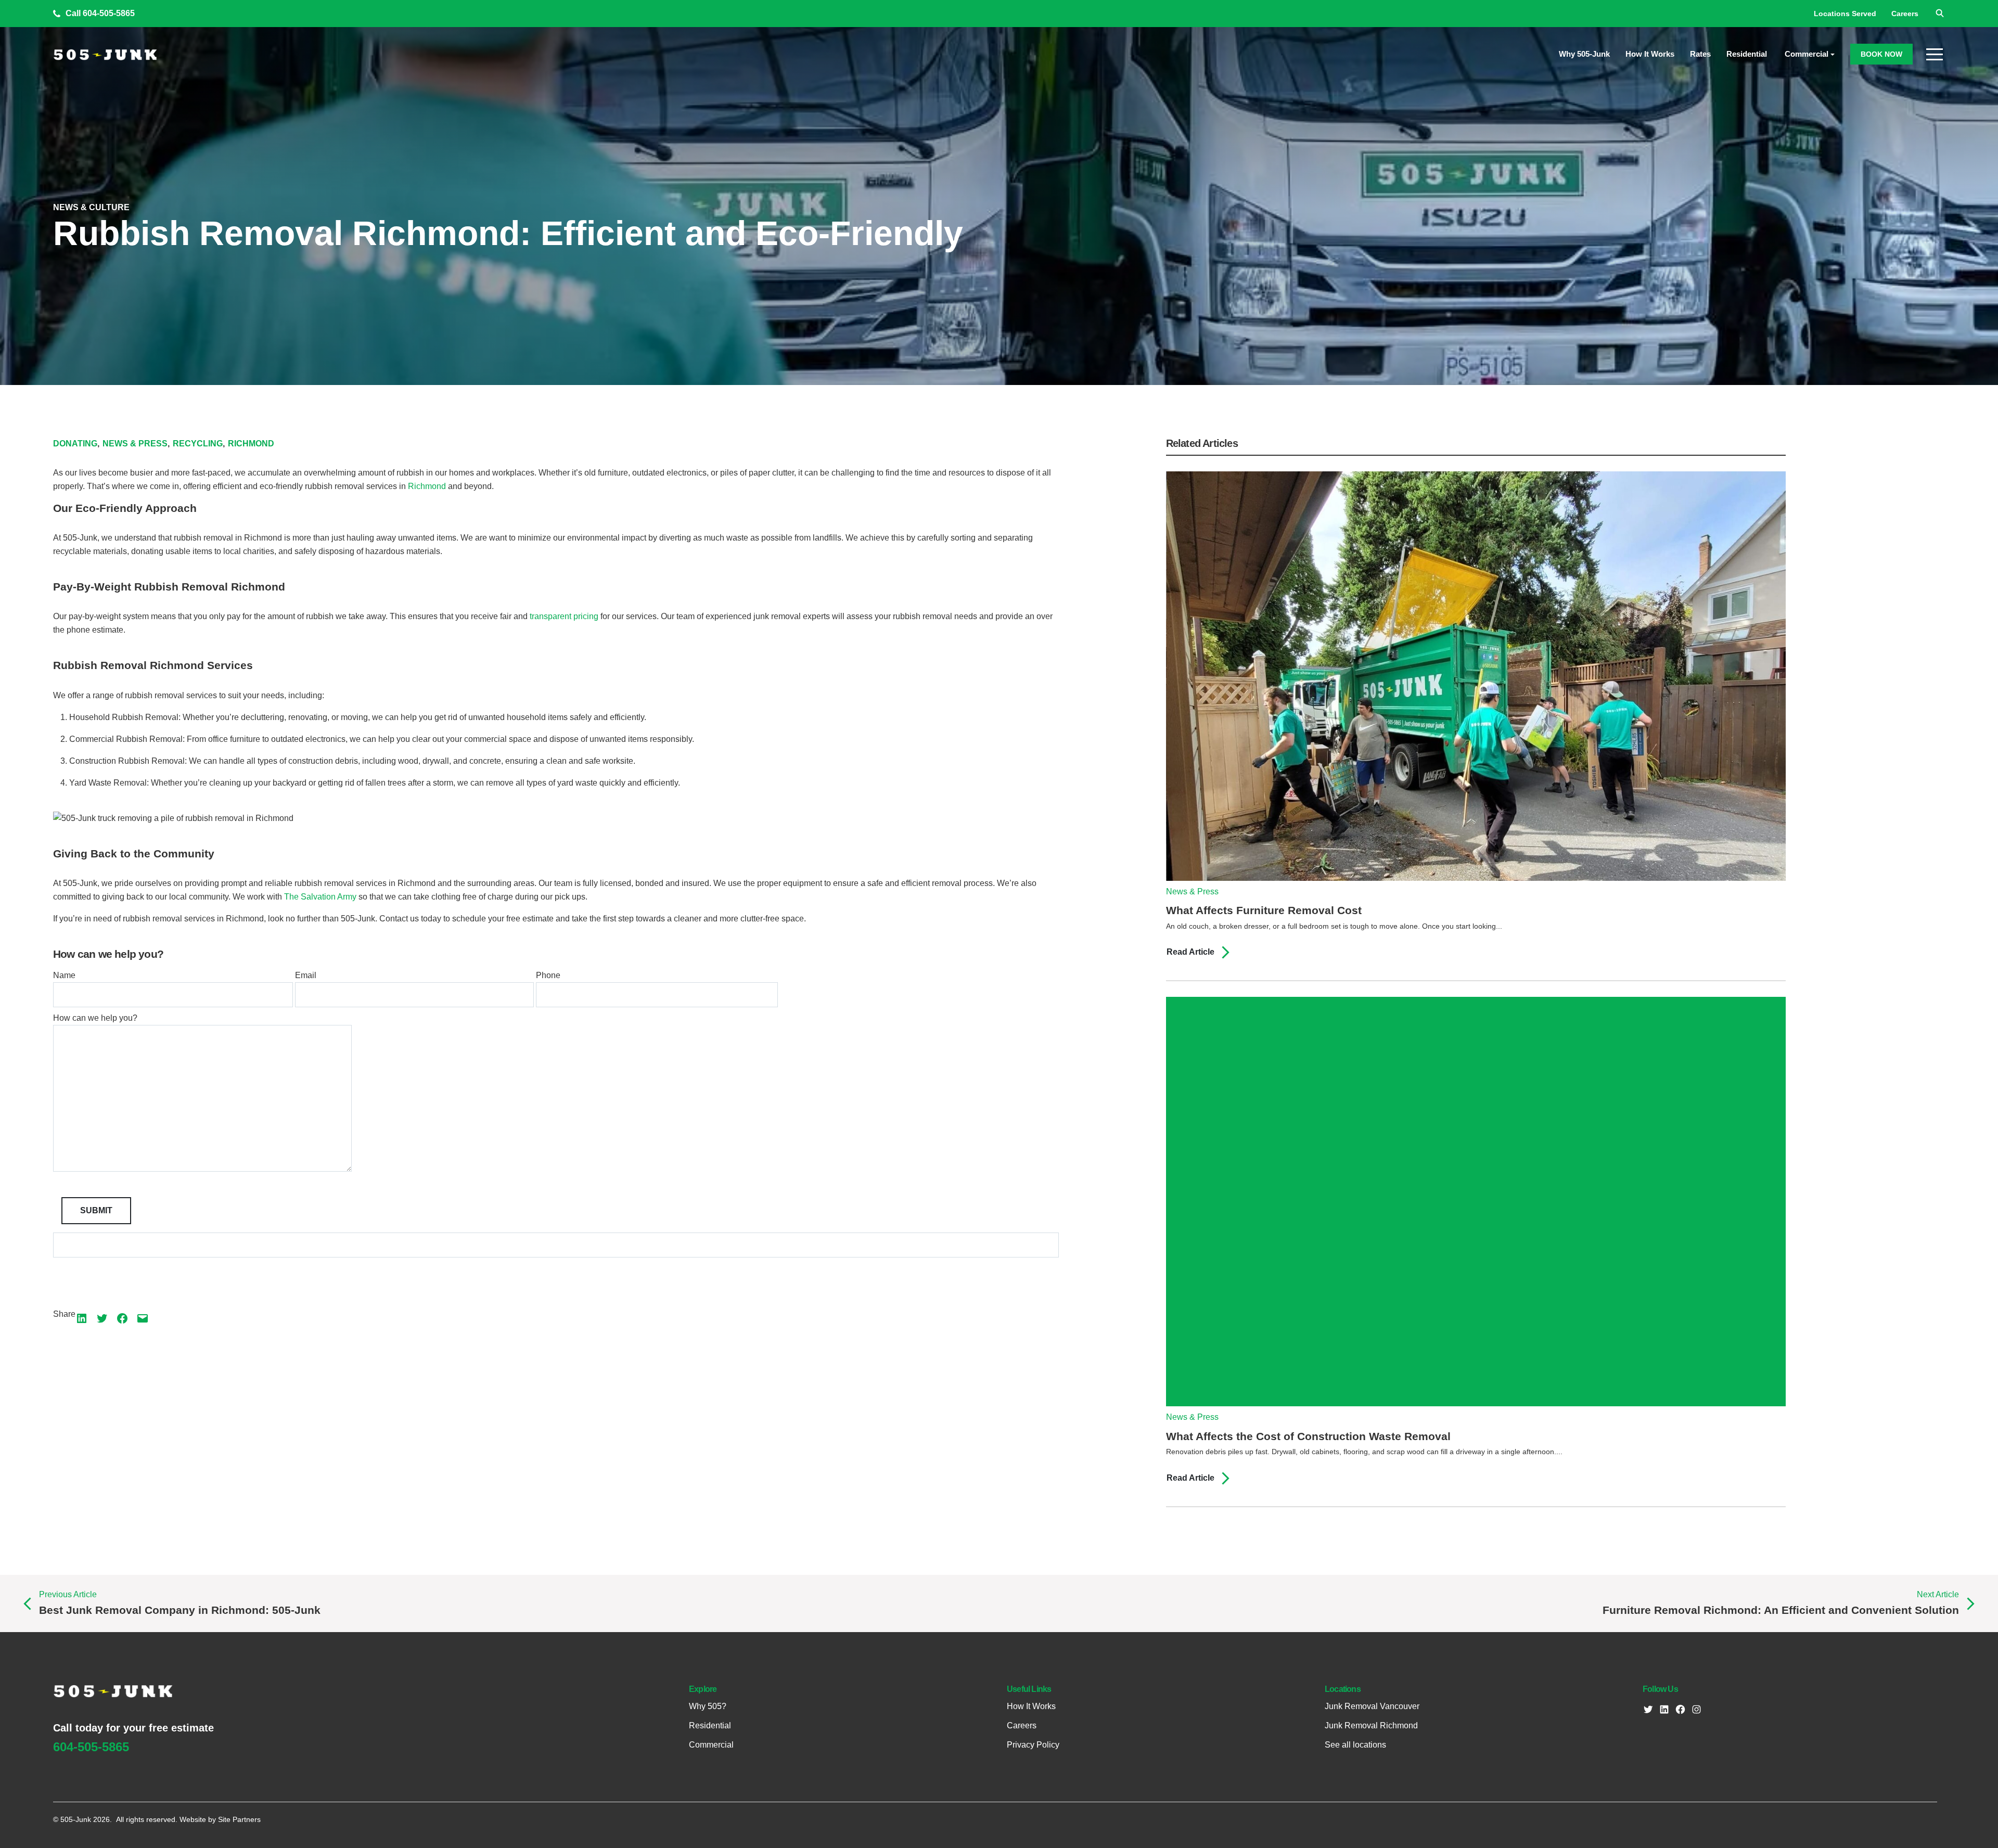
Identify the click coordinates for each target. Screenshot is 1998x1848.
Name (64, 975)
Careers (1905, 14)
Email (306, 975)
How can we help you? (95, 1018)
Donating (76, 444)
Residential (1748, 54)
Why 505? (708, 1706)
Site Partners (239, 1819)
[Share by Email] (143, 1318)
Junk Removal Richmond (1371, 1726)
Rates (1700, 54)
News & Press (136, 444)
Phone (548, 975)
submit (96, 1210)
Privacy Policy (1033, 1745)
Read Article (1192, 952)
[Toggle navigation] (1936, 54)
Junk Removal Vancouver (1372, 1706)
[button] (1939, 12)
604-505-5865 (109, 13)
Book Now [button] (1881, 54)
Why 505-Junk (1584, 54)
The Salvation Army (320, 897)
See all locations (1355, 1745)
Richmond (251, 444)
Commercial (1807, 54)
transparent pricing (564, 616)
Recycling (199, 444)
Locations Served (1845, 14)
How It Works (1650, 54)
